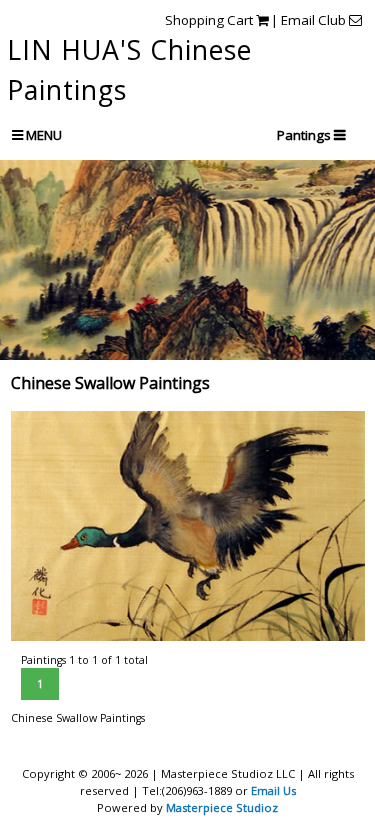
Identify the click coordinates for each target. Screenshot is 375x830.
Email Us (273, 790)
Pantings (305, 135)
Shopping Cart (210, 20)
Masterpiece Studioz (222, 807)
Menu (42, 135)
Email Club (315, 20)
